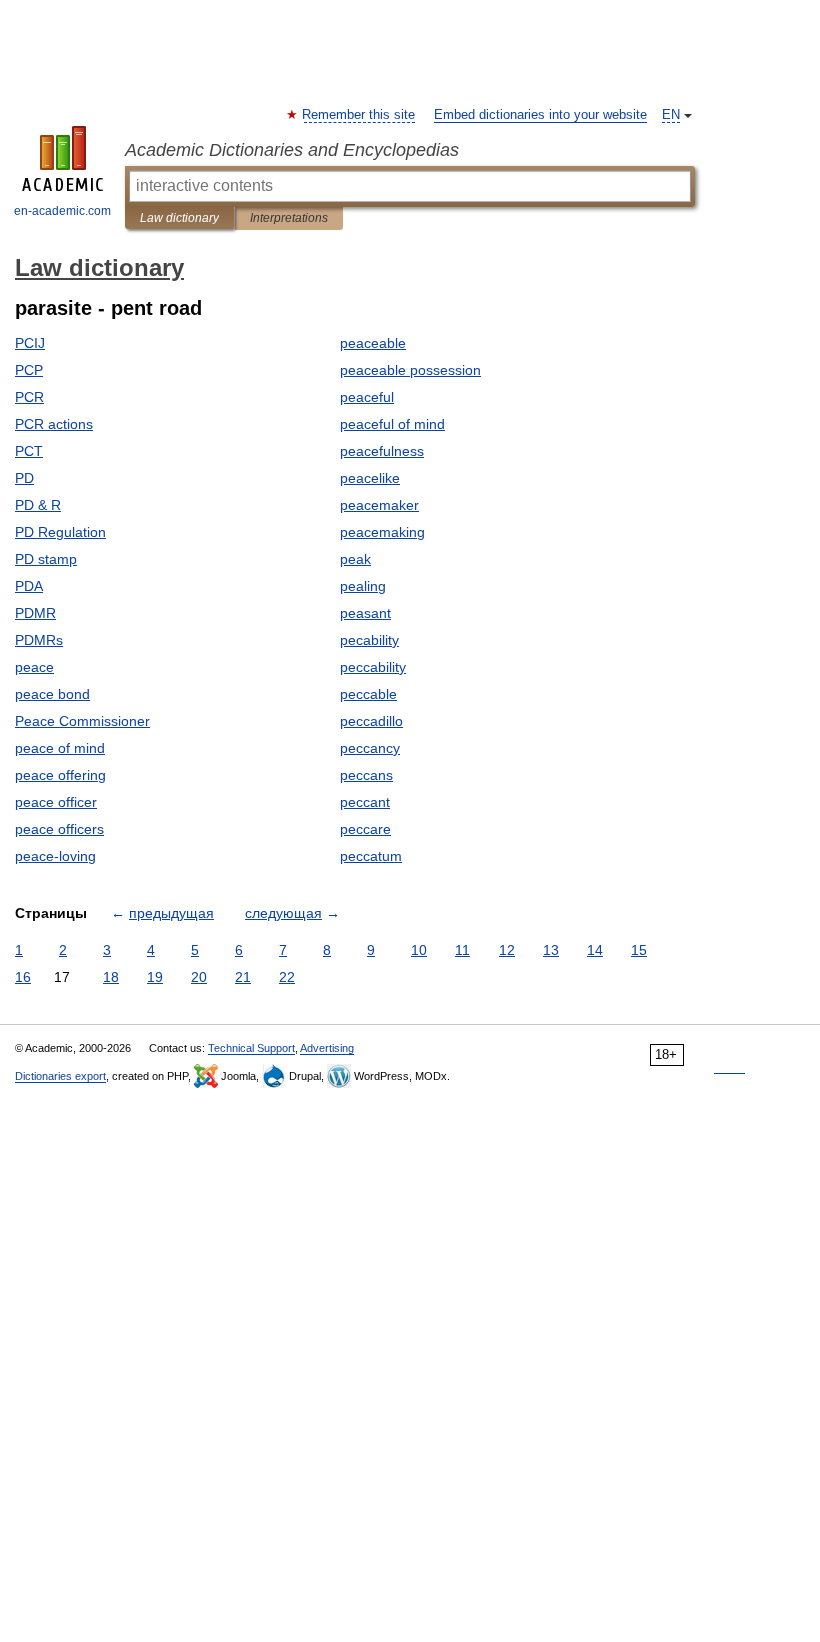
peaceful (367, 397)
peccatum (371, 856)
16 (23, 977)
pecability (369, 640)
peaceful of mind (392, 424)
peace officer (56, 802)
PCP (29, 370)
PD (24, 478)
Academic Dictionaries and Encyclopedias (292, 150)
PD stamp (46, 559)
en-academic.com (62, 211)
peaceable (373, 343)
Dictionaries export (60, 1076)
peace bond (52, 694)
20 (199, 977)
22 (287, 977)
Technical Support (251, 1048)
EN (671, 115)
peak (355, 559)
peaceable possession (410, 370)
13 (551, 950)
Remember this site (359, 115)
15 (639, 950)
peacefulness (382, 451)
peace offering (60, 775)
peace (34, 667)
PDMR (35, 613)
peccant (365, 802)
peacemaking (382, 532)
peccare (365, 829)
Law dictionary (179, 218)
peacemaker (379, 505)
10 (419, 950)
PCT (29, 451)
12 (507, 950)
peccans (366, 775)
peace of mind (60, 748)
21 (243, 977)
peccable (368, 694)
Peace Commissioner (82, 721)
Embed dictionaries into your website (540, 115)
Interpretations (289, 218)
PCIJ (30, 343)
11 (462, 950)
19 (155, 977)
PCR (29, 397)
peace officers (59, 829)
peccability (373, 667)
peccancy (370, 748)
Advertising (327, 1048)
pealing (363, 586)
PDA (29, 586)
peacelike (370, 478)
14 (595, 950)
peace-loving (55, 856)
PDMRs (39, 640)
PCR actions (54, 424)
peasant (365, 613)
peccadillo (371, 721)
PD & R (38, 505)
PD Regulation (60, 532)
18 (111, 977)
